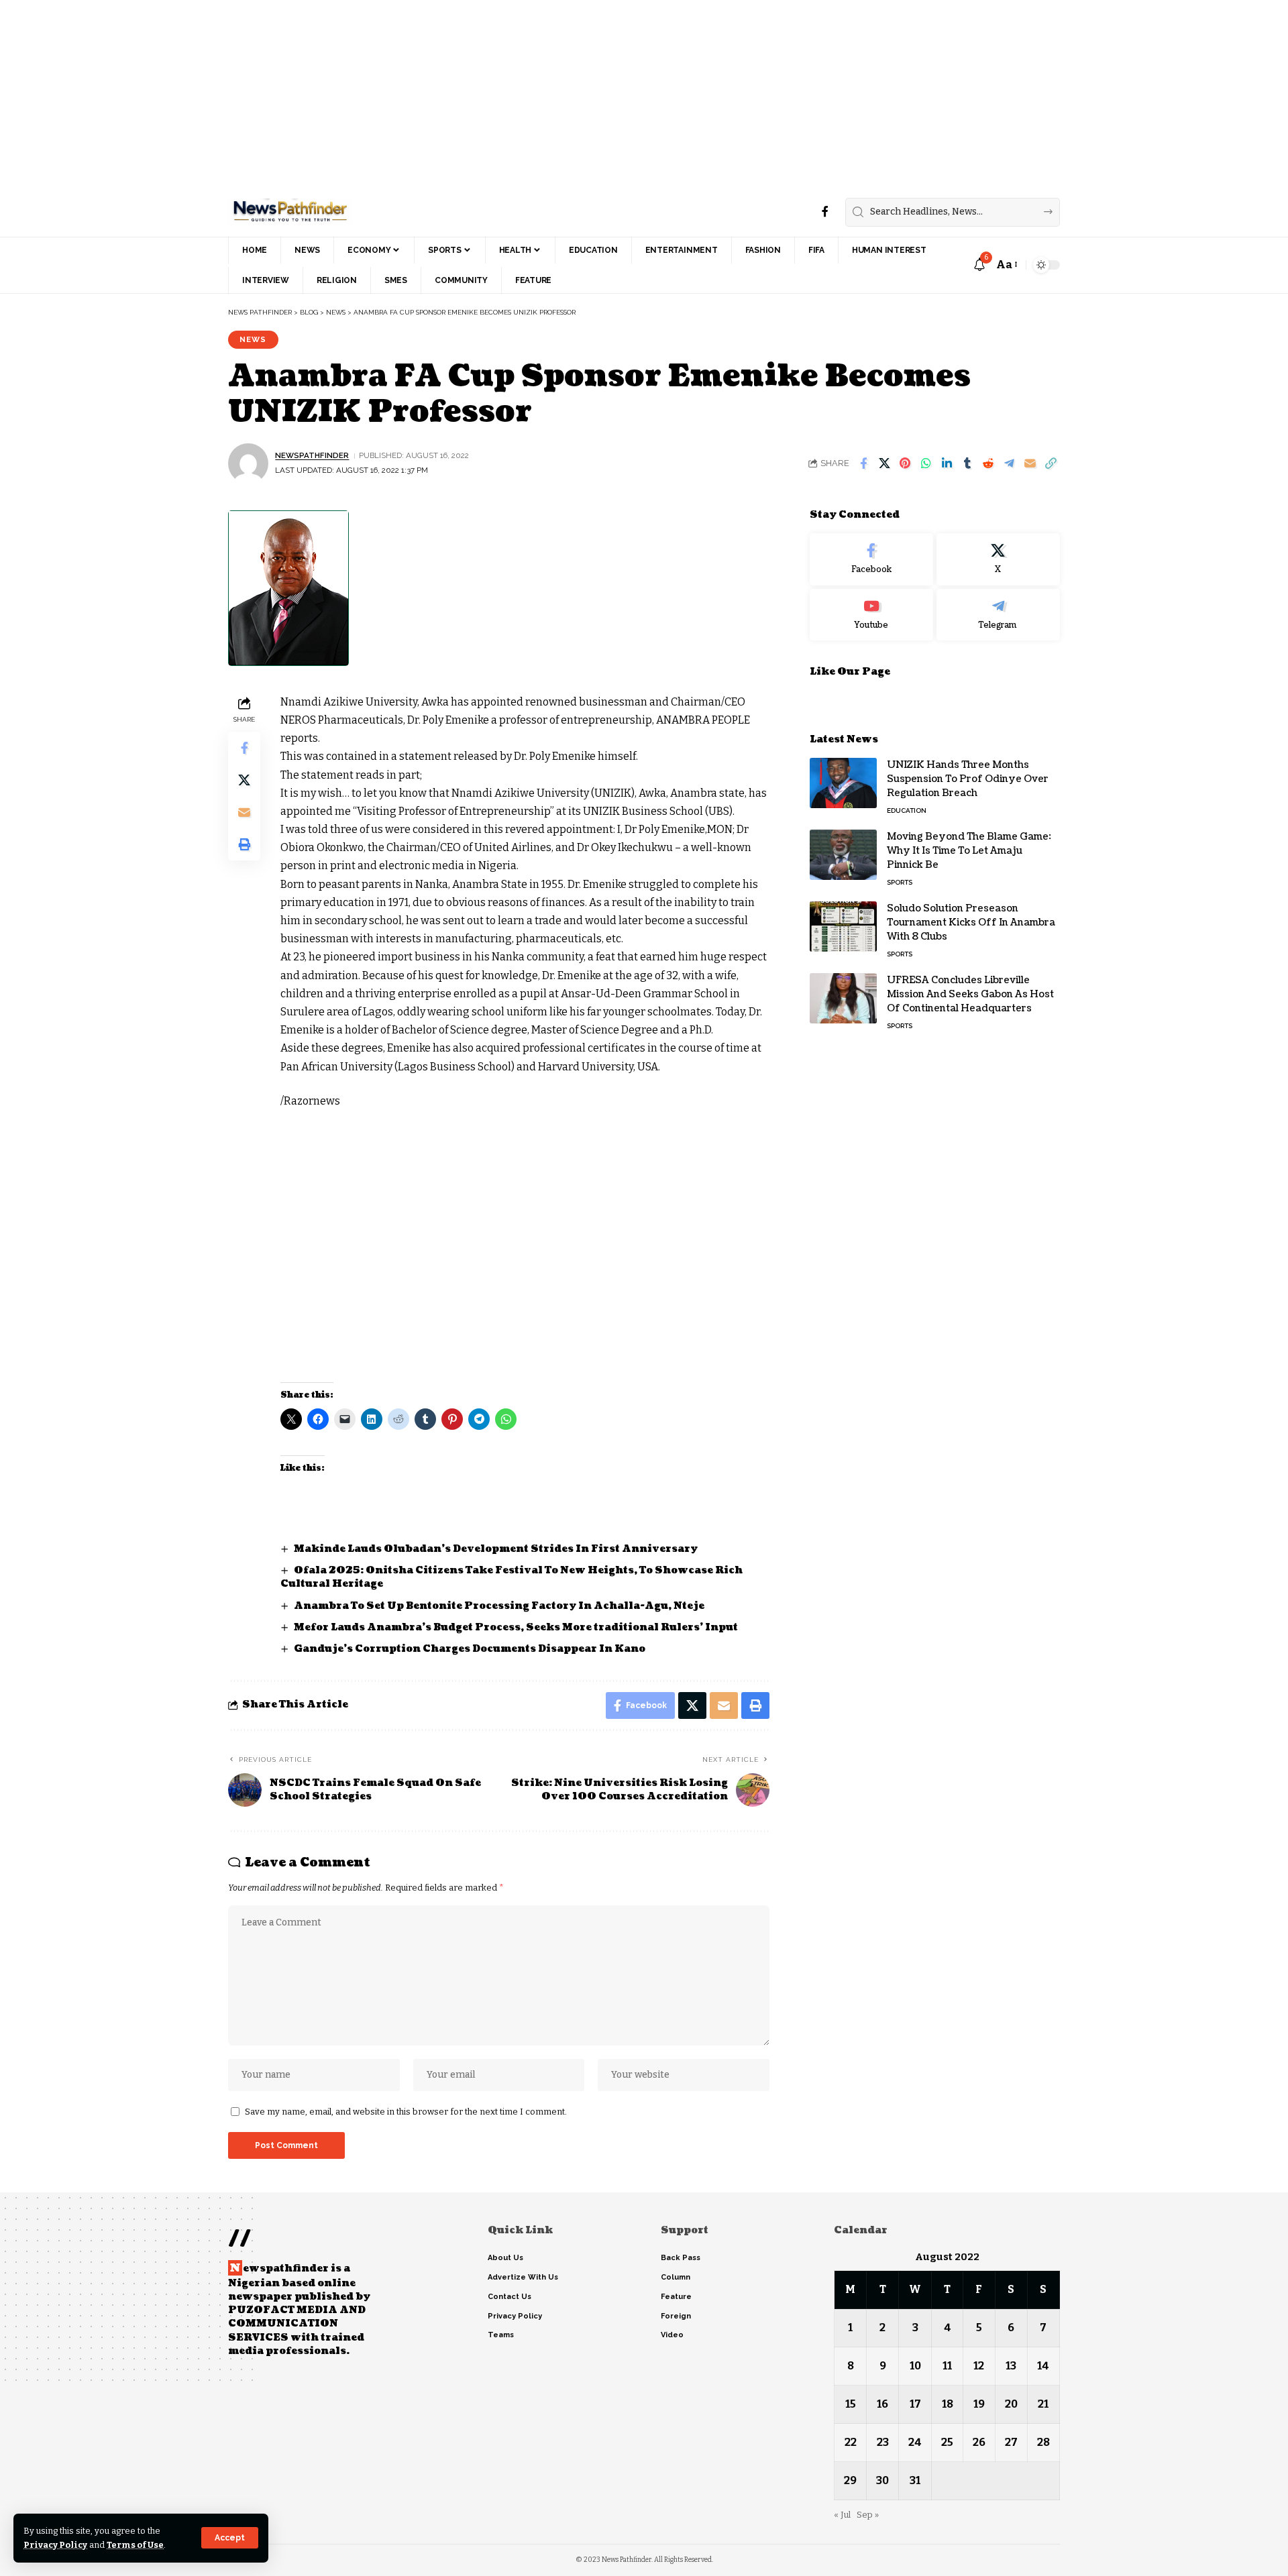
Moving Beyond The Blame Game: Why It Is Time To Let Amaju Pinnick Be (969, 851)
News (253, 339)
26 (979, 2442)
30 (882, 2480)
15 (851, 2404)
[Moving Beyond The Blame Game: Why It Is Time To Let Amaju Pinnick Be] (843, 855)
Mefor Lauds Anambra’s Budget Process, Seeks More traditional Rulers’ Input (516, 1627)
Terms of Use (135, 2545)
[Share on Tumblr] (967, 463)
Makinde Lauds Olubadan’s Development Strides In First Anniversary (496, 1549)
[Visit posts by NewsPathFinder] (248, 463)
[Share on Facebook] (863, 463)
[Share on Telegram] (1009, 463)
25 (947, 2442)
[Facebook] (825, 212)
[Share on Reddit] (988, 463)
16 (882, 2404)
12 (979, 2366)
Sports (900, 882)
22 (851, 2442)
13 (1011, 2366)
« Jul (842, 2515)
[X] (998, 559)
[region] (314, 1233)
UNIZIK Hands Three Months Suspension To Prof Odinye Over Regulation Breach (968, 779)
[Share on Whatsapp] (926, 463)
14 (1043, 2366)
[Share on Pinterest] (905, 463)
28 (1043, 2442)
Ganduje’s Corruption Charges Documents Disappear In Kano (470, 1649)
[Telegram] (998, 614)
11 (947, 2366)
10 (915, 2366)
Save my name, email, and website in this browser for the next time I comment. (406, 2112)
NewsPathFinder (312, 455)
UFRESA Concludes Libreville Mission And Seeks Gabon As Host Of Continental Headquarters (970, 994)
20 (1011, 2404)
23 (883, 2442)
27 (1011, 2442)
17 (915, 2404)
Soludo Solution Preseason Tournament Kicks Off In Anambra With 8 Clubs (971, 922)
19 (979, 2404)
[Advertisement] (402, 94)
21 (1043, 2404)
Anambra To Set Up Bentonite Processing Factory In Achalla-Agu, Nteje (499, 1606)
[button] (230, 2538)
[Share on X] (884, 463)
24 (915, 2442)
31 (915, 2480)
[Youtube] (871, 614)
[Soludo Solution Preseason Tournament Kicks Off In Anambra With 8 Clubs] (843, 927)
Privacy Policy (55, 2545)
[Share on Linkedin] (947, 463)
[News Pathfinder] (290, 212)
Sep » (868, 2515)
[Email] (1030, 463)
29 (850, 2480)
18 (948, 2404)
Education (907, 810)
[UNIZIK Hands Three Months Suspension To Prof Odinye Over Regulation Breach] (843, 783)
